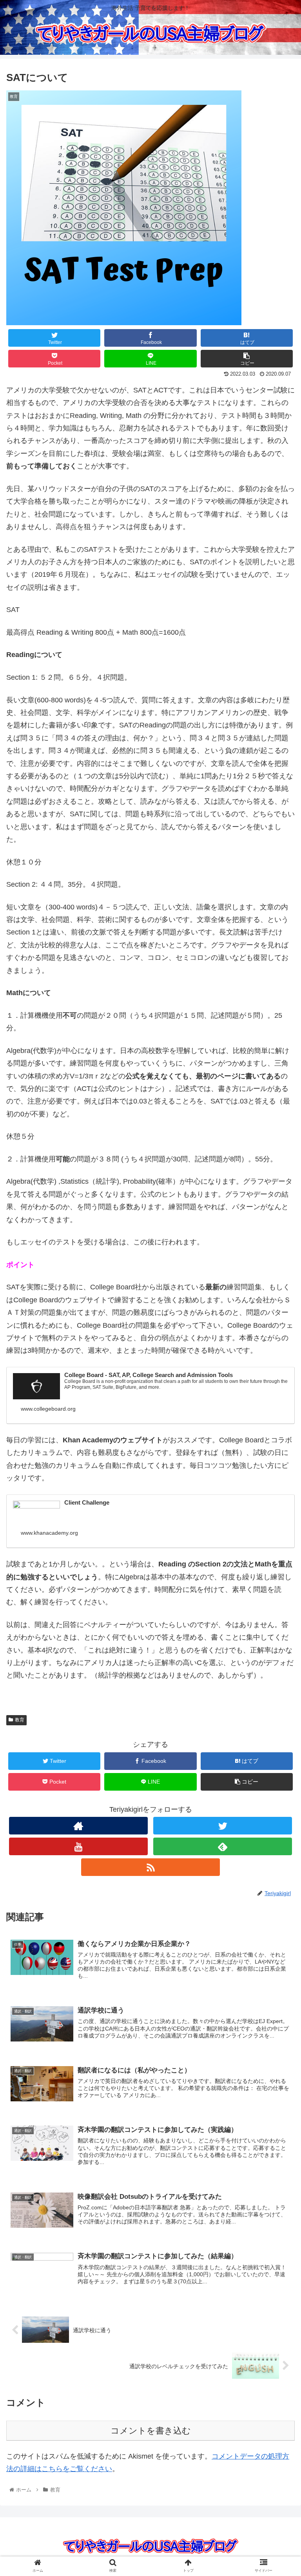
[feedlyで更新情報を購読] (222, 1846)
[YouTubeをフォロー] (78, 1846)
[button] (278, 1394)
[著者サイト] (78, 1826)
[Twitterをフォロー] (222, 1826)
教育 (20, 1720)
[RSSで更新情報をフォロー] (150, 1867)
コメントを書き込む (151, 2431)
